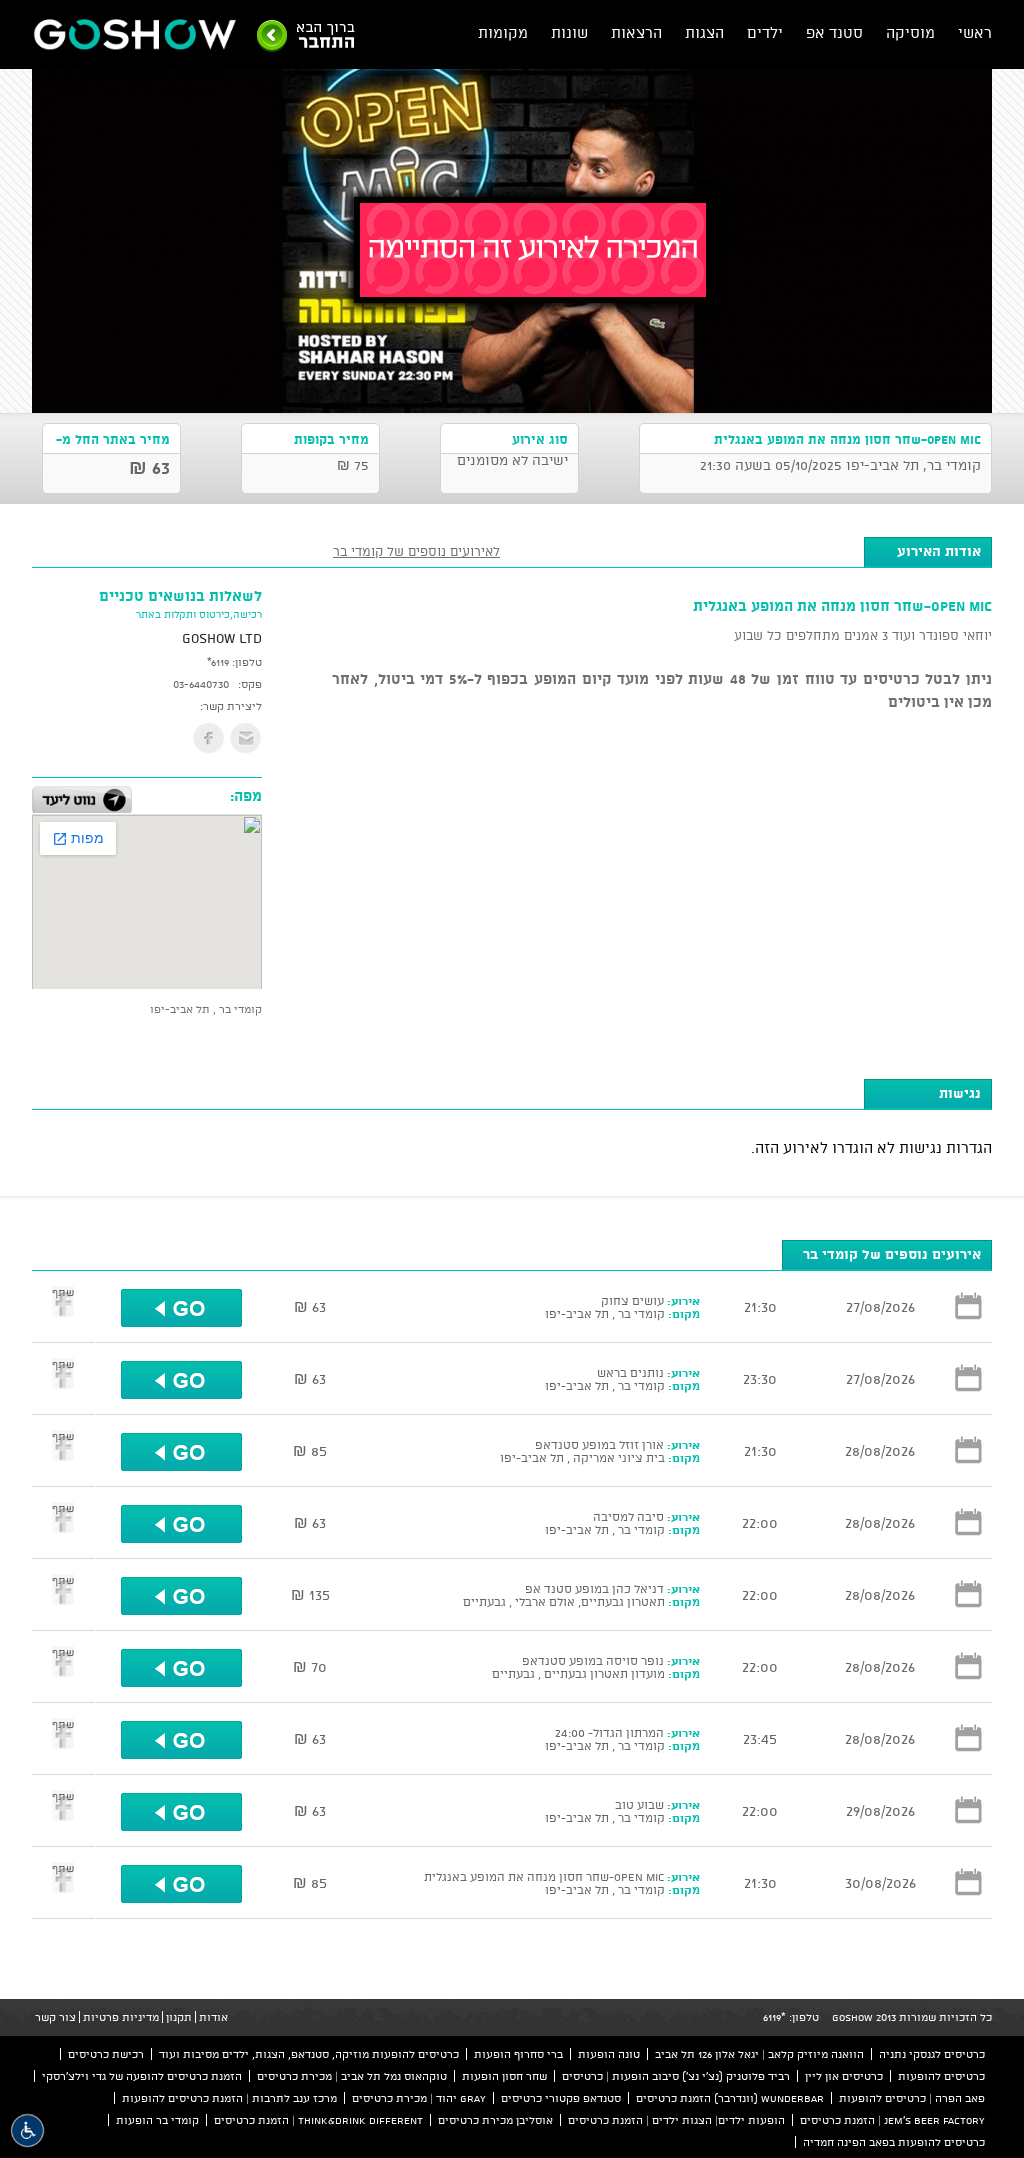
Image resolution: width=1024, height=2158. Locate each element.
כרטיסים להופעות (941, 2076)
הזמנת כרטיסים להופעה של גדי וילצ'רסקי (142, 2076)
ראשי (975, 32)
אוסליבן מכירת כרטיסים (495, 2120)
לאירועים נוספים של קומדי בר (416, 551)
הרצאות (636, 32)
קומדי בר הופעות (157, 2120)
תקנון (179, 2017)
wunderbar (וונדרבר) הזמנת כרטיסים (730, 2098)
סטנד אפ (834, 32)
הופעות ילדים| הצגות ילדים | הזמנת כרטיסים (676, 2120)
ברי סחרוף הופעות (518, 2054)
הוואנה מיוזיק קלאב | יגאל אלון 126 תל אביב (759, 2054)
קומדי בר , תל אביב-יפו (206, 1009)
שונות (569, 32)
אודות (213, 2017)
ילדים (765, 32)
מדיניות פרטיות (121, 2017)
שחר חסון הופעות (504, 2076)
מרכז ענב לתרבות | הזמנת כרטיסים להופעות (229, 2098)
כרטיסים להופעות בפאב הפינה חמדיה (894, 2142)
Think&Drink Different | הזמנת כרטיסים (318, 2120)
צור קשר (55, 2017)
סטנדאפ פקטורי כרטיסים (561, 2098)
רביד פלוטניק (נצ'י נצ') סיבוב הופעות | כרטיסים (676, 2076)
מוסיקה (910, 32)
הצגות (704, 32)
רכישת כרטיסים (106, 2054)
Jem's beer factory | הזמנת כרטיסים (892, 2120)
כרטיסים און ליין (844, 2076)
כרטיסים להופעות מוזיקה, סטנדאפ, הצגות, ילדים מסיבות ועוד (309, 2054)
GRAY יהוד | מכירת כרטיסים (419, 2098)
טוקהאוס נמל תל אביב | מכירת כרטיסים (352, 2076)
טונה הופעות (609, 2054)
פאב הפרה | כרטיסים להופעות (912, 2098)
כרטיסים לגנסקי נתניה (932, 2054)
